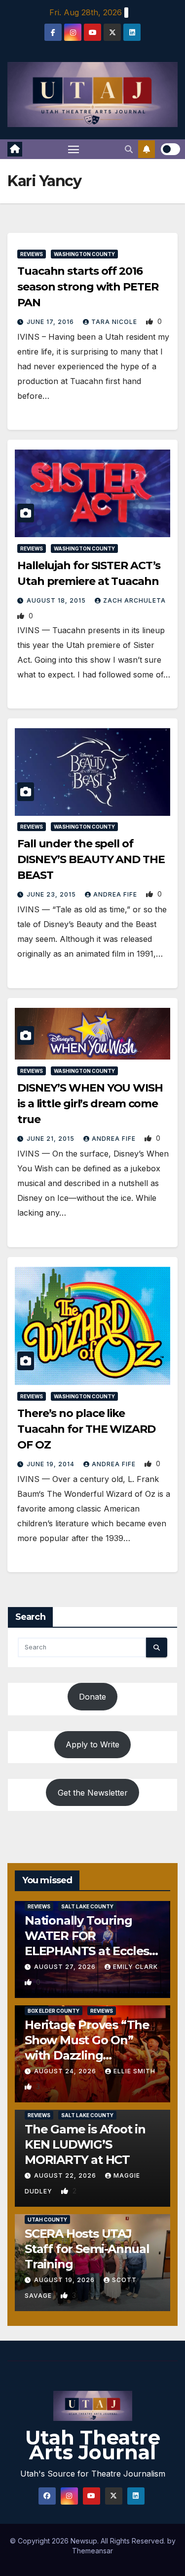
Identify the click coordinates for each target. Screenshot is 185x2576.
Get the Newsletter (93, 1793)
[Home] (15, 149)
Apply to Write (92, 1744)
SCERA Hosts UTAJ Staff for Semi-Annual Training (87, 2249)
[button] (129, 149)
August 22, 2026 (66, 2175)
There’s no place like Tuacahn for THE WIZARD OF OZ (86, 1429)
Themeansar (92, 2551)
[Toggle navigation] (74, 149)
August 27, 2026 (66, 1967)
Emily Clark (135, 1967)
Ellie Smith (134, 2071)
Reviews (32, 254)
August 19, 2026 (65, 2280)
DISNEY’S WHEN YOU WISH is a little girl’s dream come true (90, 1104)
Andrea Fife (116, 894)
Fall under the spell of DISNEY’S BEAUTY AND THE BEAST (91, 859)
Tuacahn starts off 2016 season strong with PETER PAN (88, 287)
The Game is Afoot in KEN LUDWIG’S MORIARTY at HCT (85, 2144)
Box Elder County (54, 2011)
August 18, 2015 (57, 600)
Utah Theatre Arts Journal (93, 2445)
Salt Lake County (87, 1906)
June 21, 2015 (52, 1139)
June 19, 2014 (52, 1464)
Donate (92, 1697)
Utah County (47, 2220)
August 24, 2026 (66, 2071)
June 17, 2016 (51, 322)
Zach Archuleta (134, 600)
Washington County (84, 254)
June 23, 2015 (52, 894)
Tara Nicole (115, 322)
